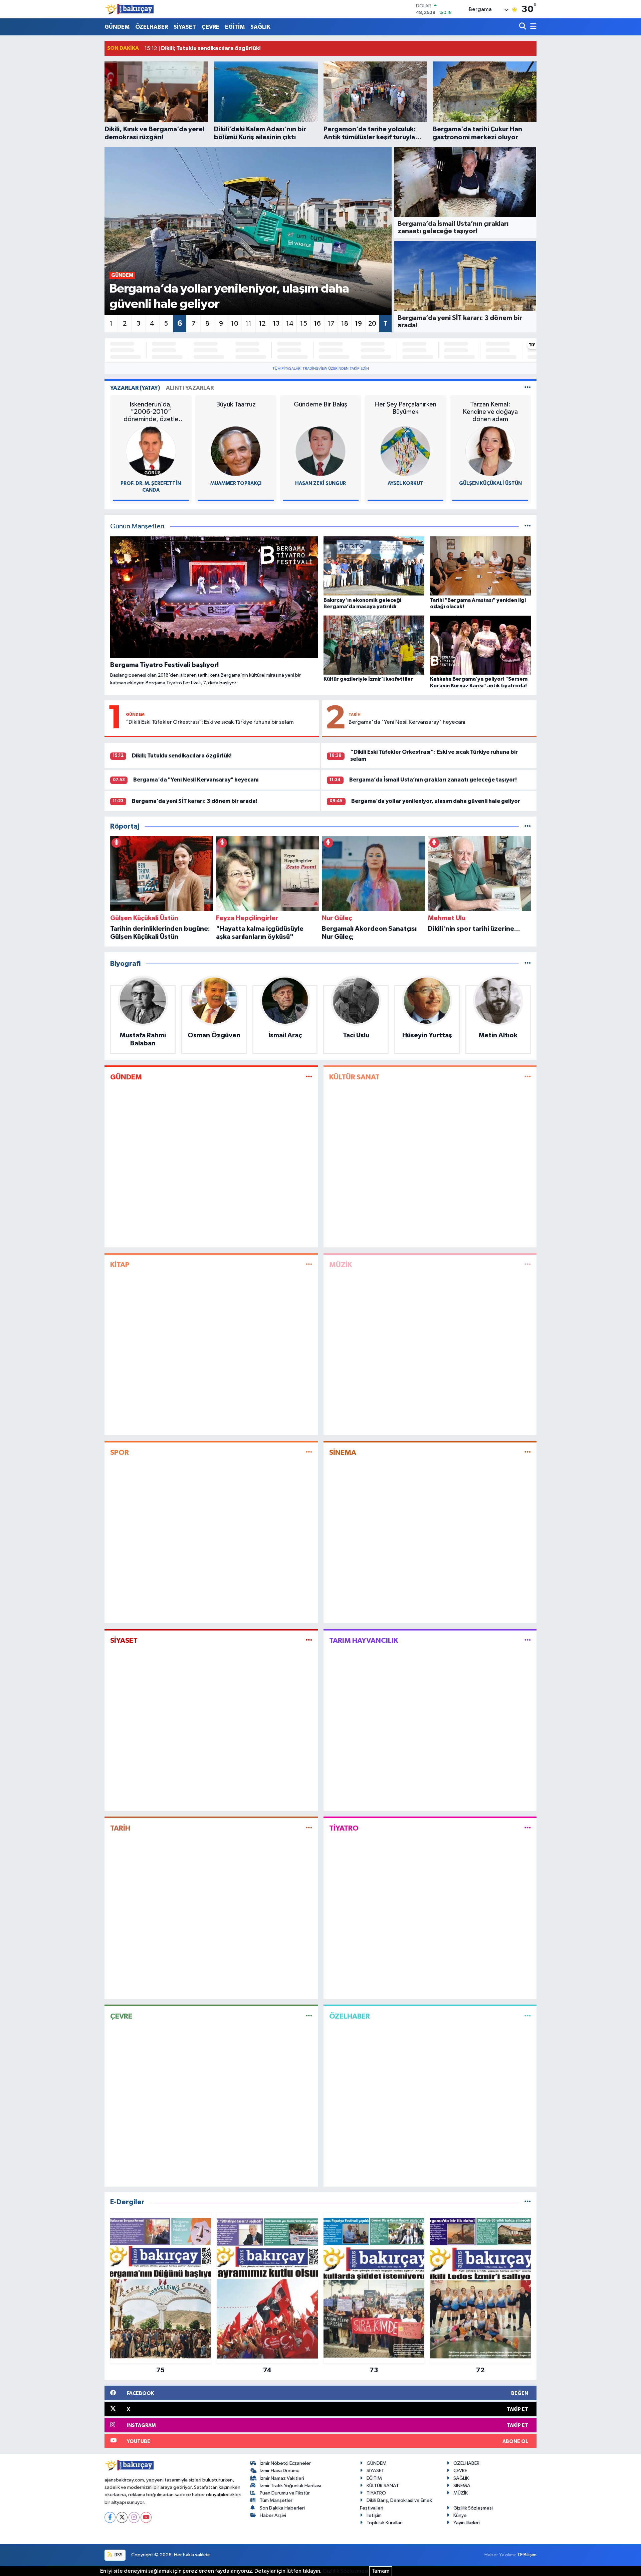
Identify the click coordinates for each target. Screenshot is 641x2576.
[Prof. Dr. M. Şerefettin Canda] (151, 451)
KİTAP (120, 1265)
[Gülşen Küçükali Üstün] (490, 451)
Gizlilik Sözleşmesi (473, 2508)
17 (331, 324)
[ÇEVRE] (309, 2016)
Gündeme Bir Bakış (320, 404)
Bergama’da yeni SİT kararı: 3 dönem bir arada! (195, 801)
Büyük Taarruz (236, 404)
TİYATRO (344, 1828)
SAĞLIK (260, 27)
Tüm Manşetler (276, 2500)
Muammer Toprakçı (236, 483)
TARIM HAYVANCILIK (364, 1641)
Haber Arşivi (273, 2515)
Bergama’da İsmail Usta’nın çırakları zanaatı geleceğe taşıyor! (433, 780)
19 (358, 324)
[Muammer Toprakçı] (236, 451)
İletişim (374, 2515)
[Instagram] (134, 2517)
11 (248, 324)
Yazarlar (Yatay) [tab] (135, 388)
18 (345, 324)
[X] (122, 2517)
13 (276, 324)
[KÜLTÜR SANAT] (528, 1077)
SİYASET (185, 27)
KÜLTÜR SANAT (354, 1077)
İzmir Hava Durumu (280, 2471)
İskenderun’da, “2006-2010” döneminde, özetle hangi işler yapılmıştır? (151, 412)
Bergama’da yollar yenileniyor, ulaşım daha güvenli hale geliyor (436, 801)
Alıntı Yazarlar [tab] (190, 388)
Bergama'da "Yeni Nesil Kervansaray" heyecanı (407, 722)
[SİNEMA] (528, 1453)
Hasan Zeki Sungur (320, 483)
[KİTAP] (309, 1265)
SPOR (120, 1452)
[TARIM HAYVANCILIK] (528, 1640)
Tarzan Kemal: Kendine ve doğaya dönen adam (490, 412)
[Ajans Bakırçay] (130, 9)
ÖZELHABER (152, 27)
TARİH (355, 714)
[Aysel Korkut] (405, 451)
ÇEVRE (210, 27)
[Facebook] (110, 2517)
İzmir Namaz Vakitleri (282, 2478)
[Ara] (523, 27)
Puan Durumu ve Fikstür (285, 2493)
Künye (460, 2515)
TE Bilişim (527, 2555)
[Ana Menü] (532, 27)
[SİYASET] (309, 1640)
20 (372, 324)
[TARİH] (309, 1828)
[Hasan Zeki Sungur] (320, 451)
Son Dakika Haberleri (282, 2508)
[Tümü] (528, 826)
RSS (118, 2555)
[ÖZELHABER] (528, 2016)
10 (235, 324)
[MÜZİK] (528, 1265)
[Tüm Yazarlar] (528, 388)
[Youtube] (146, 2517)
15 (304, 324)
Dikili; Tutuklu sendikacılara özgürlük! (182, 756)
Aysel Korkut (405, 483)
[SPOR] (309, 1453)
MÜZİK (341, 1265)
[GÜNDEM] (309, 1077)
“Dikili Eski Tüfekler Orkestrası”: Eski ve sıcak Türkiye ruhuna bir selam (210, 722)
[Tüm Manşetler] (528, 527)
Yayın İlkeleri (467, 2523)
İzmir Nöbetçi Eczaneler (285, 2463)
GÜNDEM (117, 27)
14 (290, 324)
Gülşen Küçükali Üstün (490, 483)
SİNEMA (343, 1452)
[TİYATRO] (528, 1828)
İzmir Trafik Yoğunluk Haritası (290, 2486)
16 (317, 324)
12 (262, 324)
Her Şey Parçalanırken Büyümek (405, 408)
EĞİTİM (235, 27)
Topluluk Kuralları (385, 2523)
